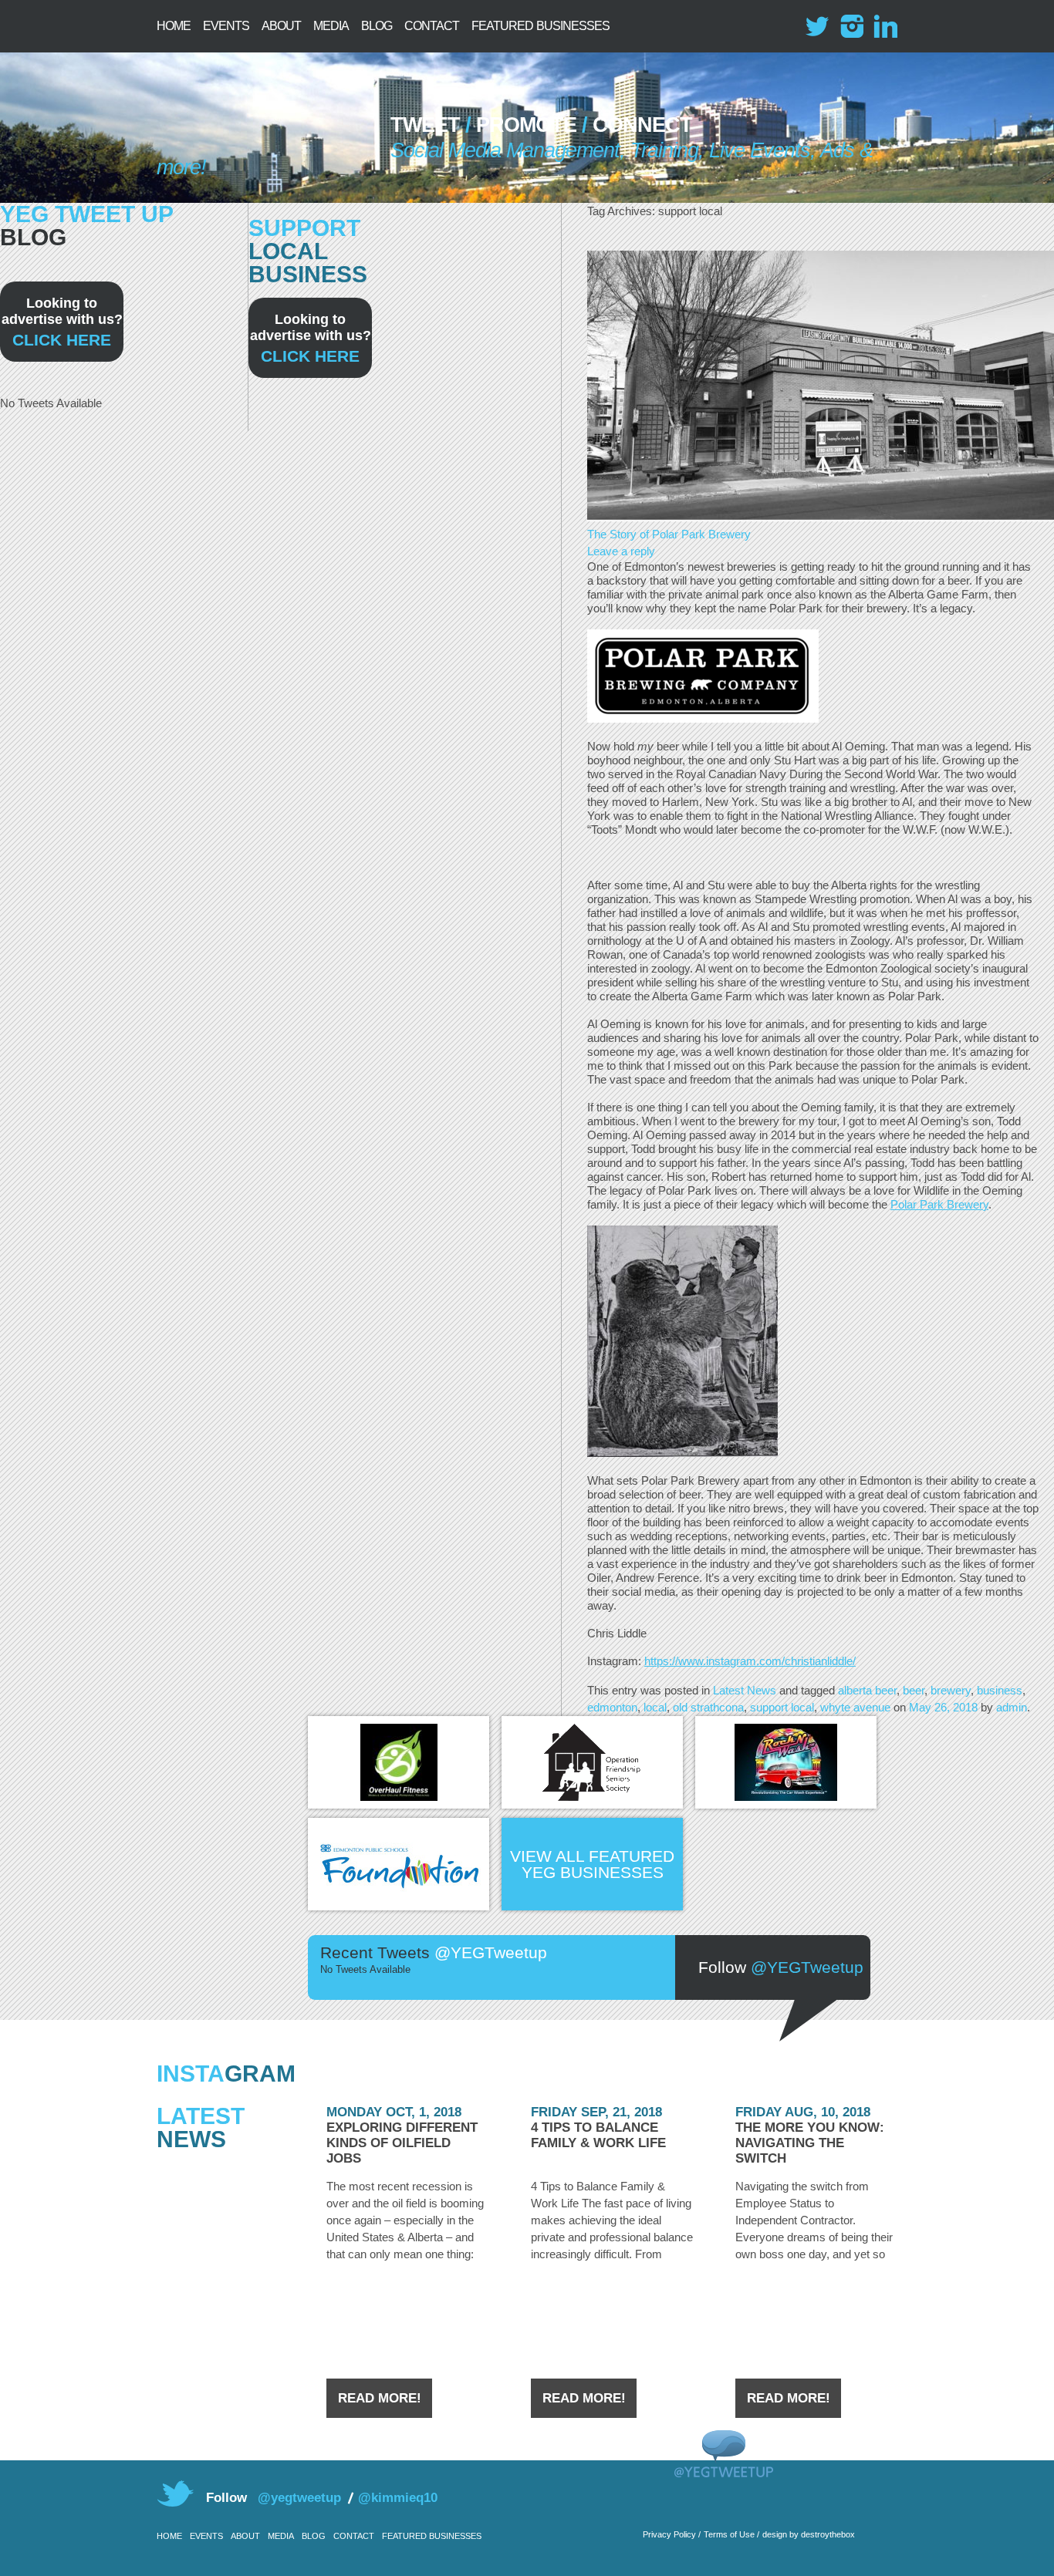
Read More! (380, 2398)
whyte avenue (855, 1707)
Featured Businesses (541, 26)
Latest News (745, 1690)
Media (331, 26)
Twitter (818, 26)
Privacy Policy (669, 2534)
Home (174, 26)
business (1000, 1690)
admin (1012, 1707)
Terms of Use (729, 2534)
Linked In (885, 26)
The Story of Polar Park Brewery (669, 534)
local (655, 1707)
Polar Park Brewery (939, 1204)
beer (914, 1690)
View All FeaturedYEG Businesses (592, 1864)
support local (782, 1707)
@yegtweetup (299, 2498)
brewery (951, 1690)
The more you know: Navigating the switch (810, 2143)
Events (226, 26)
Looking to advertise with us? (62, 322)
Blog (377, 26)
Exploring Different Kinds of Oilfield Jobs (402, 2143)
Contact (432, 26)
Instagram (851, 26)
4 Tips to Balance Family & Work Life (598, 2135)
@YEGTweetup (807, 1967)
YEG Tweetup (256, 131)
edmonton (612, 1707)
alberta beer (867, 1690)
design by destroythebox (809, 2534)
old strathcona (708, 1707)
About (281, 26)
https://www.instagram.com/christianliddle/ (750, 1661)
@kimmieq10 (398, 2498)
